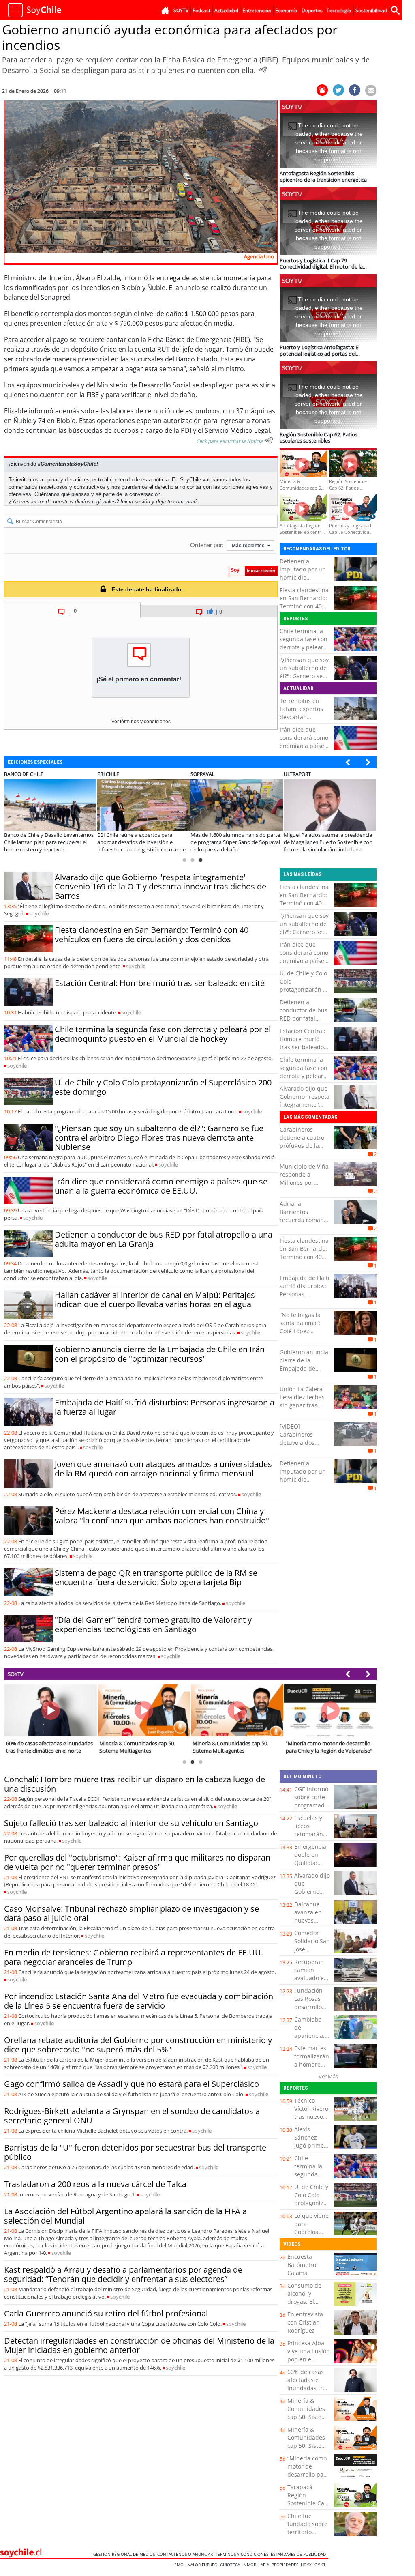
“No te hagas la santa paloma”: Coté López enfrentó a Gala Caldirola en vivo (302, 1331)
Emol (181, 2565)
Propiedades (286, 2565)
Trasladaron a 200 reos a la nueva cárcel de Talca (95, 2184)
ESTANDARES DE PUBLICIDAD (299, 2554)
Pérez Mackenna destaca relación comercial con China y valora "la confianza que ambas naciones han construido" (162, 1516)
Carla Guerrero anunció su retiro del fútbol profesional (106, 2313)
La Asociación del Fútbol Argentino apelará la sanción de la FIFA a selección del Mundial (125, 2216)
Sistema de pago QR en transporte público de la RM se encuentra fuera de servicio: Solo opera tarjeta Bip (156, 1577)
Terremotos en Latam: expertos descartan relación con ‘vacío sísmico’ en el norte (304, 721)
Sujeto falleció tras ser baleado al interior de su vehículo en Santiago (131, 1823)
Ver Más (328, 2076)
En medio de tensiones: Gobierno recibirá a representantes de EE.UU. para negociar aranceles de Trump (134, 1957)
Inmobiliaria (257, 2565)
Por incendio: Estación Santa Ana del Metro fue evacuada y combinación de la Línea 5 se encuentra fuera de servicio (139, 2001)
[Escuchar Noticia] (263, 69)
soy (39, 913)
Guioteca (231, 2565)
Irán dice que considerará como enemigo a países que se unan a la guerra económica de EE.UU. (304, 750)
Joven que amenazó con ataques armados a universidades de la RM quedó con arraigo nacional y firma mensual (163, 1469)
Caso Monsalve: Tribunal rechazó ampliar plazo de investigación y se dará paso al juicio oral (132, 1913)
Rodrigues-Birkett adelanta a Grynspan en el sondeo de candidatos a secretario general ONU (132, 2116)
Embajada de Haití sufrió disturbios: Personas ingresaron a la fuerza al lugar (165, 1407)
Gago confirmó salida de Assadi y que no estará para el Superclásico (132, 2084)
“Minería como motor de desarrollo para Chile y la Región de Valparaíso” (308, 2478)
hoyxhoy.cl (314, 2565)
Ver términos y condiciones (141, 722)
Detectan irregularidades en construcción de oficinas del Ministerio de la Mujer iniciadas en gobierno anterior (139, 2345)
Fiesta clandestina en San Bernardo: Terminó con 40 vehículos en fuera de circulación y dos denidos (305, 610)
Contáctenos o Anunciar (186, 2554)
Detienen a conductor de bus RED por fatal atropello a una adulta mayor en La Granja (164, 1239)
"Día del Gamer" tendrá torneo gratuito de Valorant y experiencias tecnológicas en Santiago (153, 1624)
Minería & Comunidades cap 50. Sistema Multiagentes (309, 2413)
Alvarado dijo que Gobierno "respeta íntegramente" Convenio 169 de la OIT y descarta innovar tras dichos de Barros (160, 886)
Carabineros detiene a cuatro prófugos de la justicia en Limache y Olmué (303, 1146)
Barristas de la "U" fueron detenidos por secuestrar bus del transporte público (135, 2152)
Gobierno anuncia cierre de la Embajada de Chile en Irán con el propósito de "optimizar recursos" (160, 1354)
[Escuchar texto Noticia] (269, 440)
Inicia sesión (135, 502)
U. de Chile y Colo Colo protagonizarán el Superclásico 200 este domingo (163, 1087)
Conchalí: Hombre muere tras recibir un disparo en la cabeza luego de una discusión (135, 1784)
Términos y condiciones (243, 2554)
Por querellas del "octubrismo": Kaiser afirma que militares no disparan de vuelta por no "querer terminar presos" (137, 1862)
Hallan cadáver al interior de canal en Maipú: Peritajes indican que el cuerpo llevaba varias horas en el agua (155, 1300)
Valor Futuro (204, 2565)
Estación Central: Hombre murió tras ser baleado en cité (160, 983)
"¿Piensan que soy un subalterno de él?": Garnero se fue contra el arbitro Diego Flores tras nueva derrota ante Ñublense (159, 1138)
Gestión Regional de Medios (125, 2554)
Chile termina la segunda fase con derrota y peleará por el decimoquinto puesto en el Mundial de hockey (163, 1034)
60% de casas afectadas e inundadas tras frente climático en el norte (309, 2388)
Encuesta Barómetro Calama (302, 2265)
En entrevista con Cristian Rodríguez (305, 2322)
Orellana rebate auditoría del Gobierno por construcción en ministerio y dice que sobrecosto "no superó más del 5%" (138, 2045)
